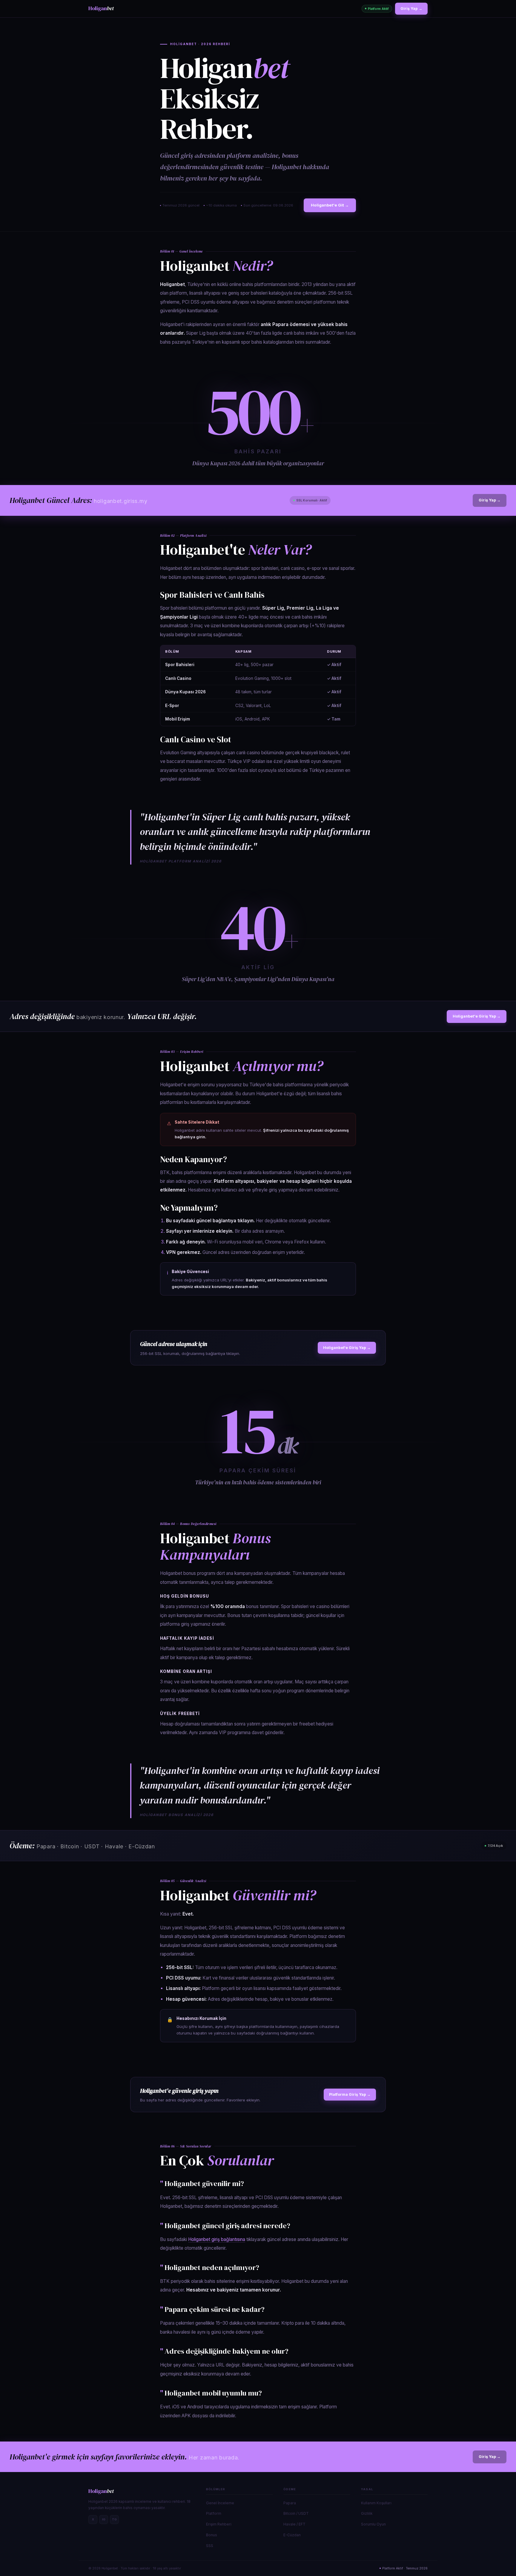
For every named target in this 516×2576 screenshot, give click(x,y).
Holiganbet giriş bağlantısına (217, 2239)
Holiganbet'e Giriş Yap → (477, 1016)
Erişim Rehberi (219, 2524)
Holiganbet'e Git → (330, 205)
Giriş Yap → (411, 9)
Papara (290, 2503)
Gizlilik (367, 2513)
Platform (214, 2513)
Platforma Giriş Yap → (350, 2094)
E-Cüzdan (292, 2535)
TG (114, 2519)
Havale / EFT (294, 2524)
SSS (210, 2546)
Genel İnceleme (220, 2503)
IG (104, 2519)
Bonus (212, 2535)
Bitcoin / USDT (296, 2513)
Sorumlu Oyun (373, 2524)
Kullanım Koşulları (376, 2503)
